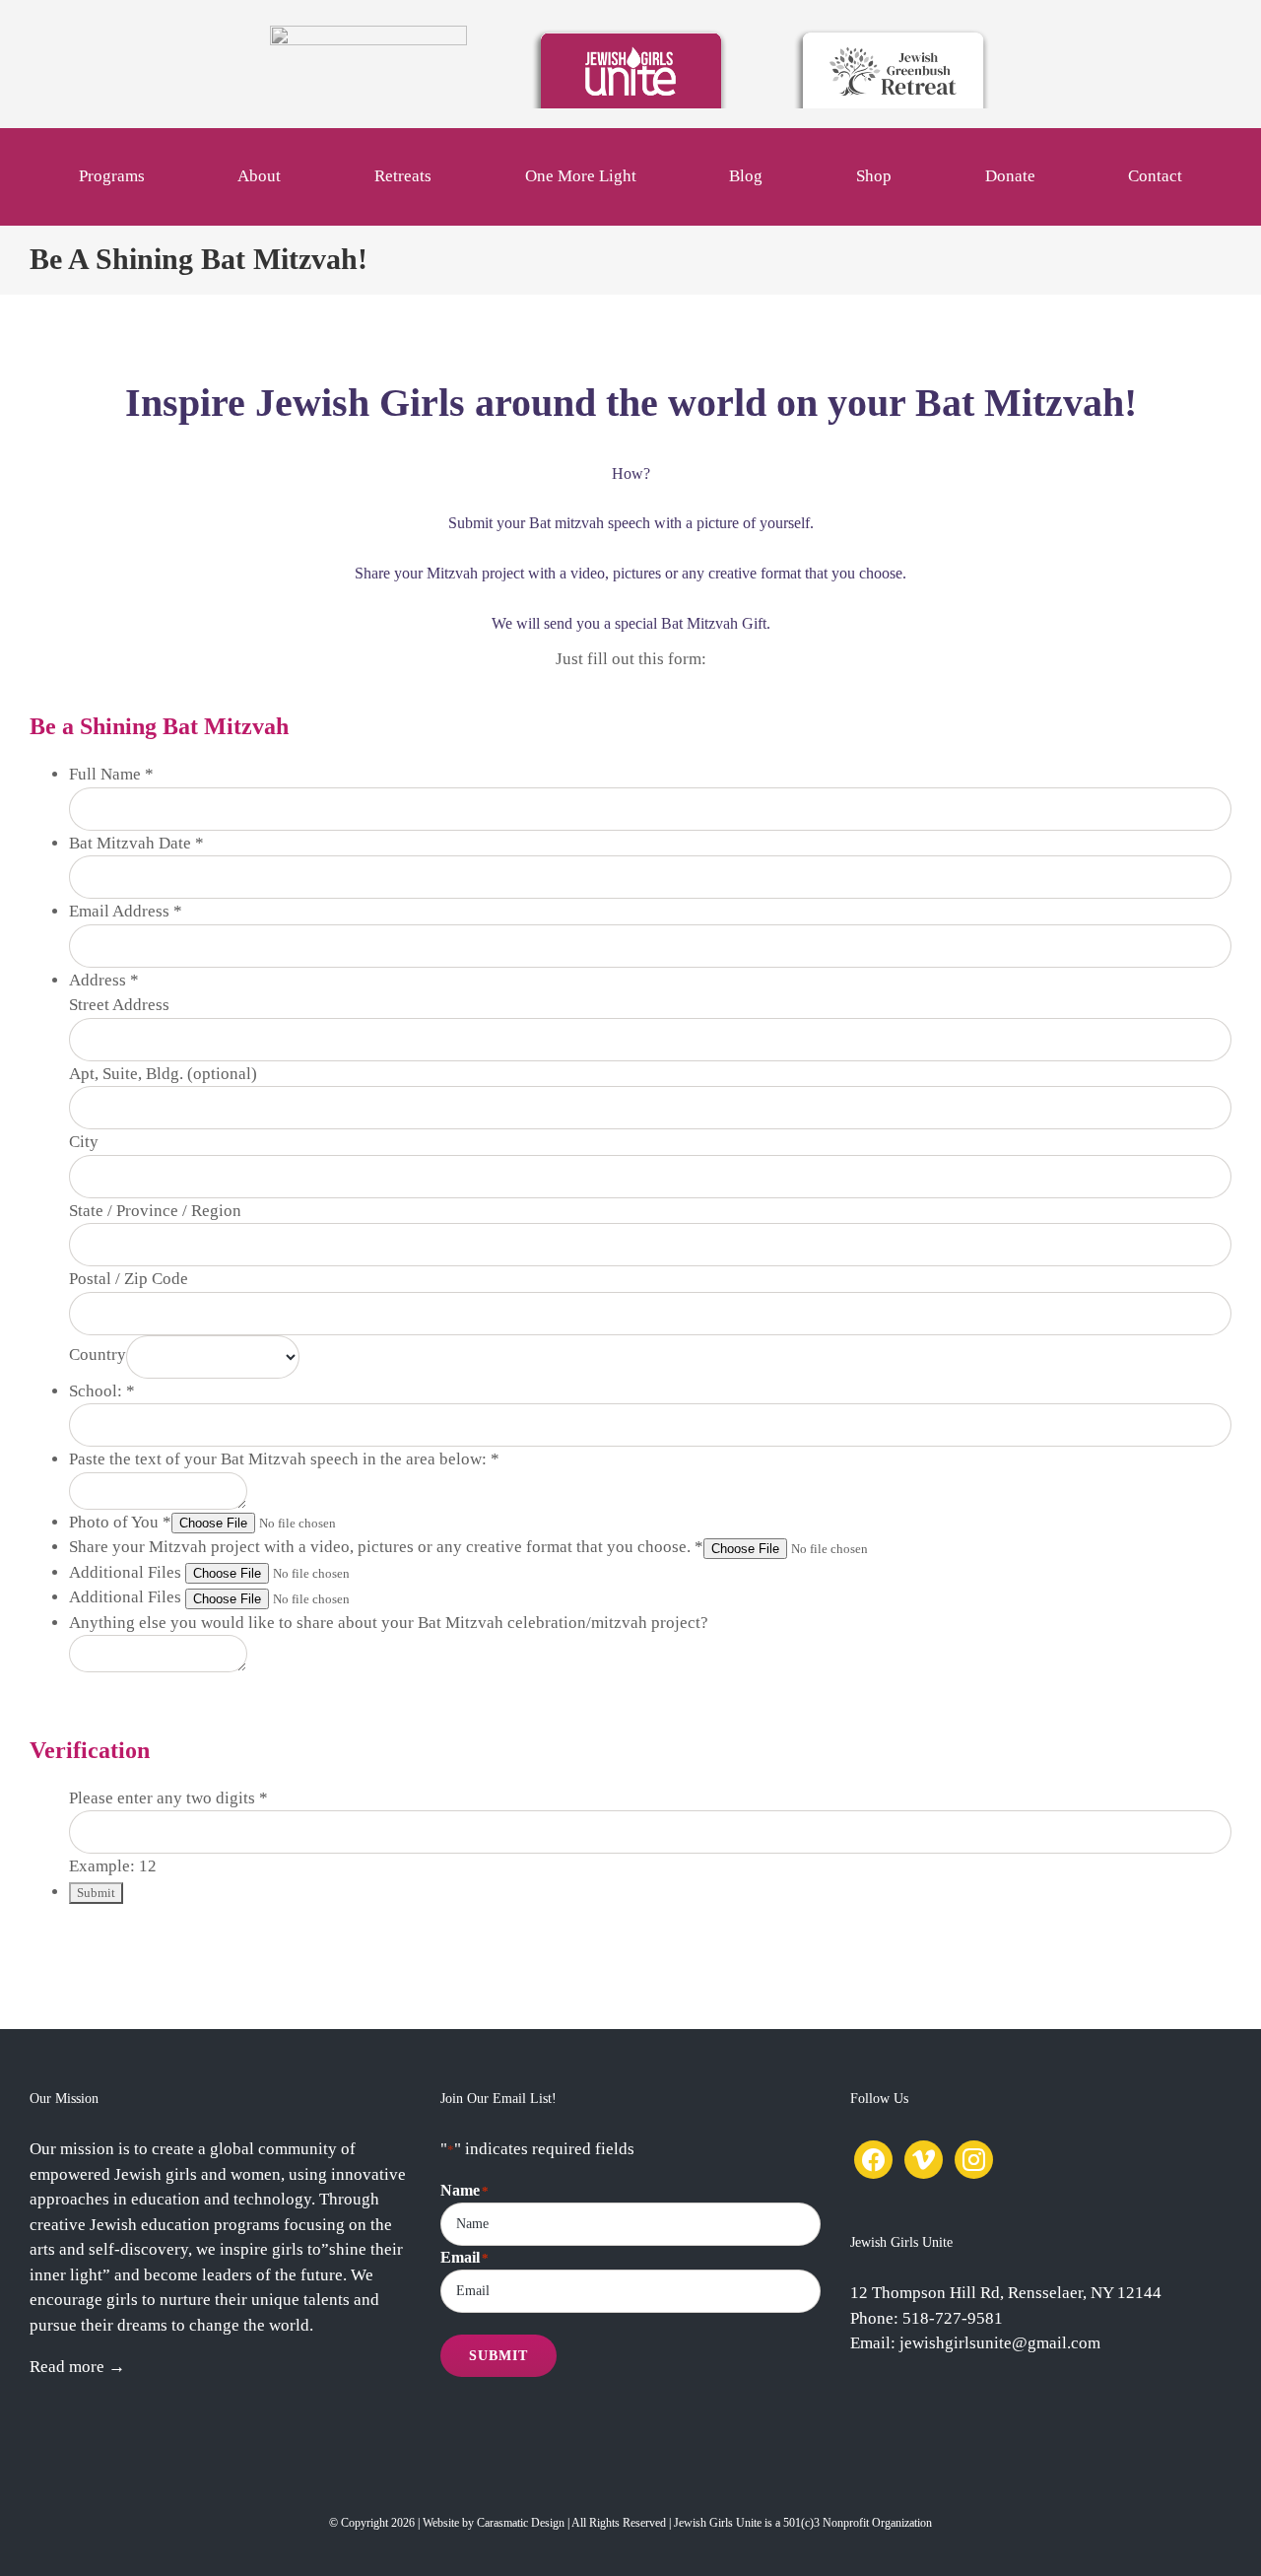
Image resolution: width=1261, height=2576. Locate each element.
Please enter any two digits (168, 1798)
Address (104, 980)
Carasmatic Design (521, 2523)
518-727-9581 (953, 2318)
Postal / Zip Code (129, 1279)
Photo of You (120, 1522)
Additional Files (127, 1572)
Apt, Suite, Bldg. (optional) (163, 1074)
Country (98, 1355)
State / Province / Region (155, 1211)
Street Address (119, 1005)
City (84, 1142)
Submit (498, 2356)
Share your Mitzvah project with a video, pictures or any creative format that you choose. (386, 1547)
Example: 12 (113, 1866)
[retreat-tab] (893, 34)
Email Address (126, 911)
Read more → (77, 2367)
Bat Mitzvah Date (136, 843)
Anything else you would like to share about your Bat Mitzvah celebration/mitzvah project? (389, 1623)
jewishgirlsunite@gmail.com (1000, 2343)
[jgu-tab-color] (630, 34)
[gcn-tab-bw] (368, 34)
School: (102, 1391)
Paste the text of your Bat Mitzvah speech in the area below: (284, 1459)
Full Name (111, 774)
